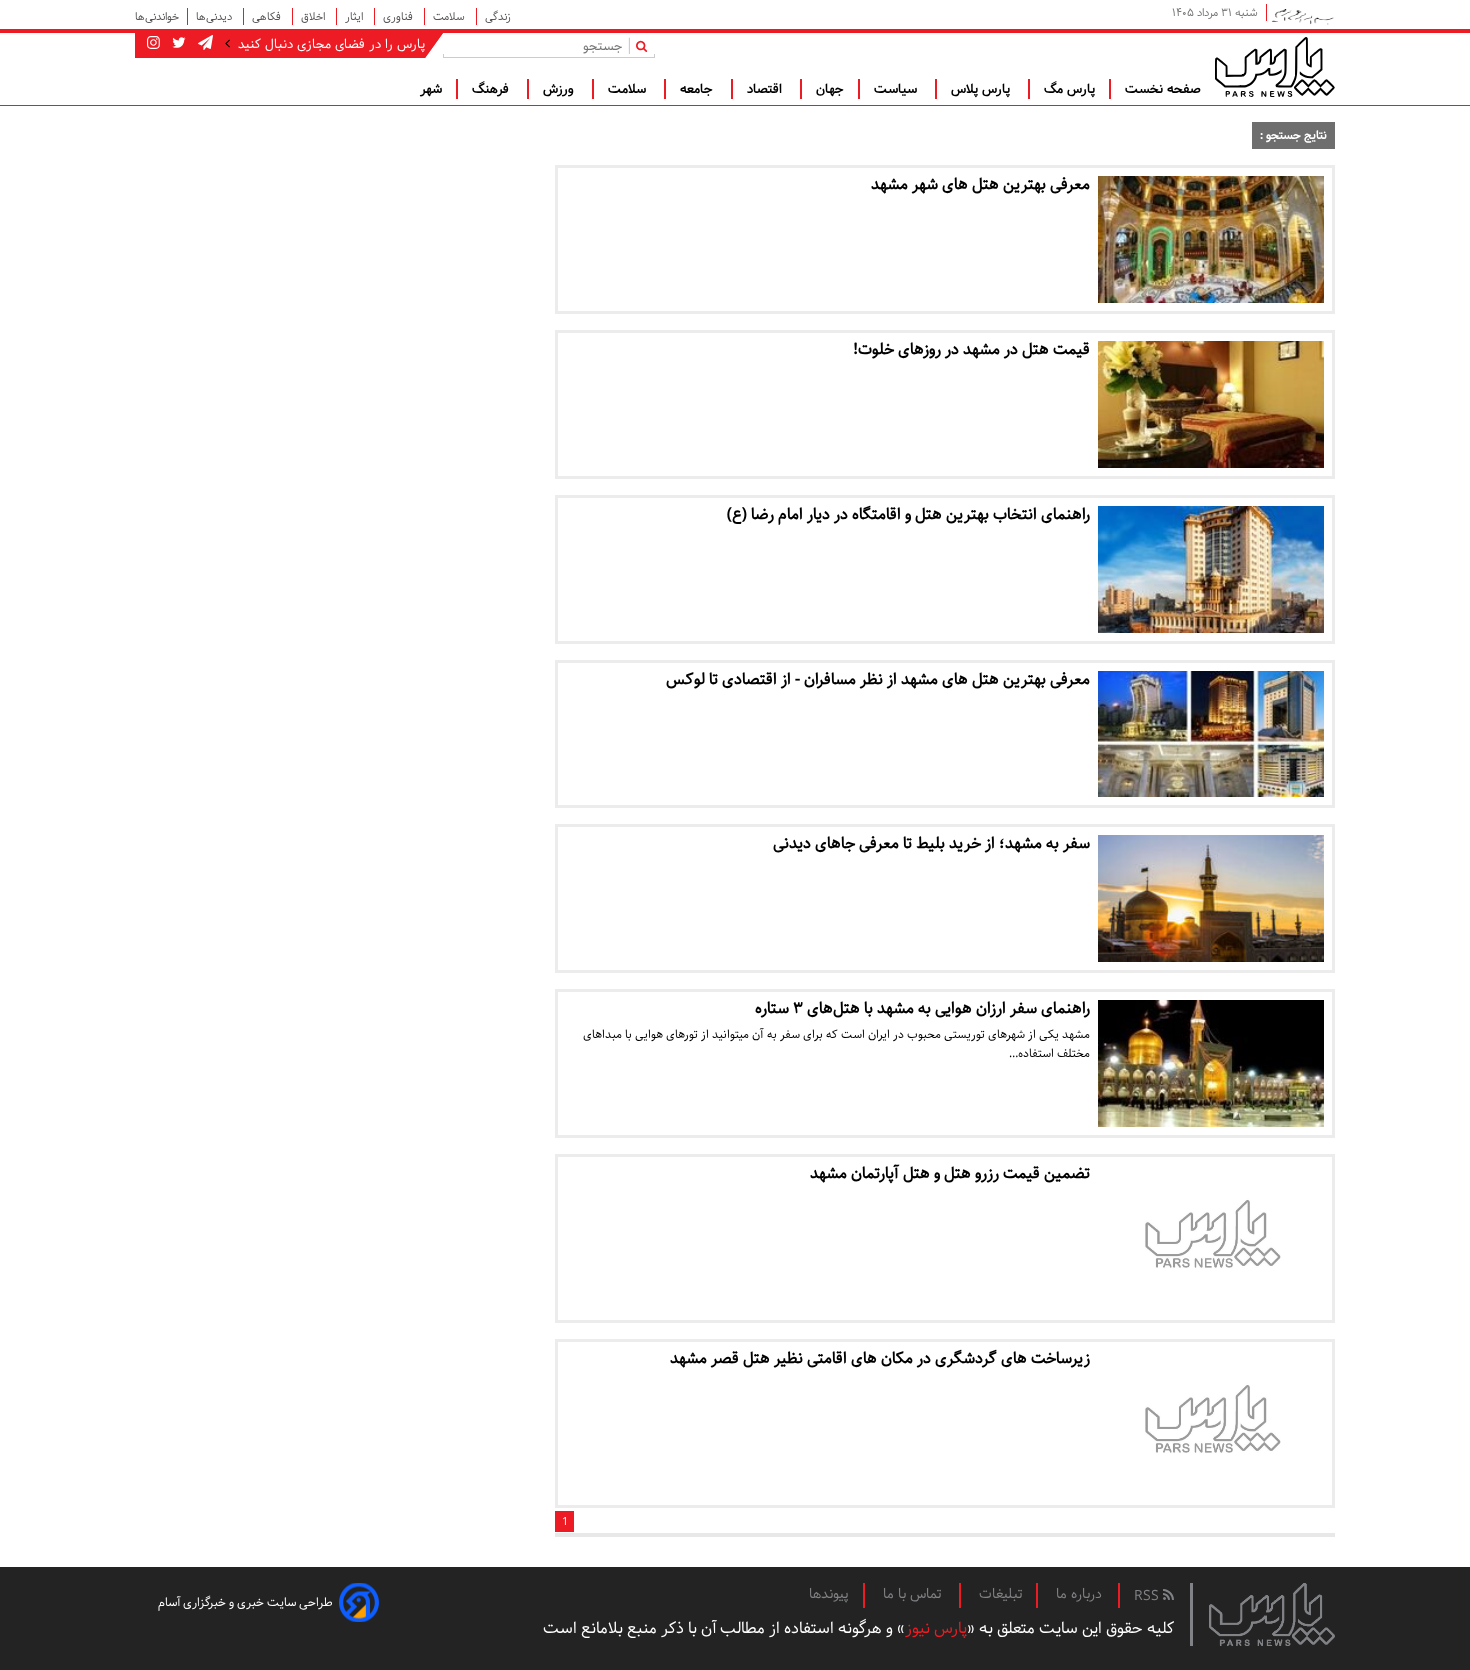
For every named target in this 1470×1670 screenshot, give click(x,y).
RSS (1148, 1596)
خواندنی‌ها (157, 16)
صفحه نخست (1163, 89)
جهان (830, 89)
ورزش (560, 89)
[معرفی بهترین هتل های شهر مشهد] (1211, 239)
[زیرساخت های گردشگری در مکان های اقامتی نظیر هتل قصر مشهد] (1211, 1423)
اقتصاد (766, 89)
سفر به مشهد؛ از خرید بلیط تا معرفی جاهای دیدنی (931, 843)
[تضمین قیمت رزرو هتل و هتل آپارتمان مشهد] (1211, 1238)
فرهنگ (492, 89)
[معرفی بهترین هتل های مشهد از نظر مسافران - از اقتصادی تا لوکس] (1211, 734)
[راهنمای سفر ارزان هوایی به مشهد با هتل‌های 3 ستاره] (1211, 1063)
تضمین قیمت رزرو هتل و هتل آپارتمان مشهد (950, 1173)
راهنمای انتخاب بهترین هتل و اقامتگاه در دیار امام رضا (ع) (908, 514)
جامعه (698, 89)
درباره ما (1079, 1594)
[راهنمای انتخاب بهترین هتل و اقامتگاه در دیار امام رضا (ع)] (1211, 569)
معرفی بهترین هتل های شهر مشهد (980, 184)
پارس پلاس (982, 89)
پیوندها (829, 1594)
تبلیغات (1000, 1594)
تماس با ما (914, 1594)
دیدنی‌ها (215, 16)
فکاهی (268, 16)
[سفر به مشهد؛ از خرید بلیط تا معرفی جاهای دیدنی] (1211, 898)
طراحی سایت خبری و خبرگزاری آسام (245, 1602)
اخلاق (314, 16)
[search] (645, 45)
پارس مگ (1069, 89)
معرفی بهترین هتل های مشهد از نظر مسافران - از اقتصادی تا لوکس (878, 679)
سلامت (450, 16)
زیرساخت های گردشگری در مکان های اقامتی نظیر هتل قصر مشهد (880, 1358)
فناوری (399, 16)
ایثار (355, 16)
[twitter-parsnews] (177, 44)
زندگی (498, 16)
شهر (431, 89)
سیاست (897, 89)
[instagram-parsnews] (153, 44)
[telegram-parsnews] (203, 44)
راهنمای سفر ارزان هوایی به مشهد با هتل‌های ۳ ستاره (922, 1008)
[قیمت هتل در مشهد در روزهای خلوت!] (1211, 404)
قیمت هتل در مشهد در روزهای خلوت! (971, 349)
